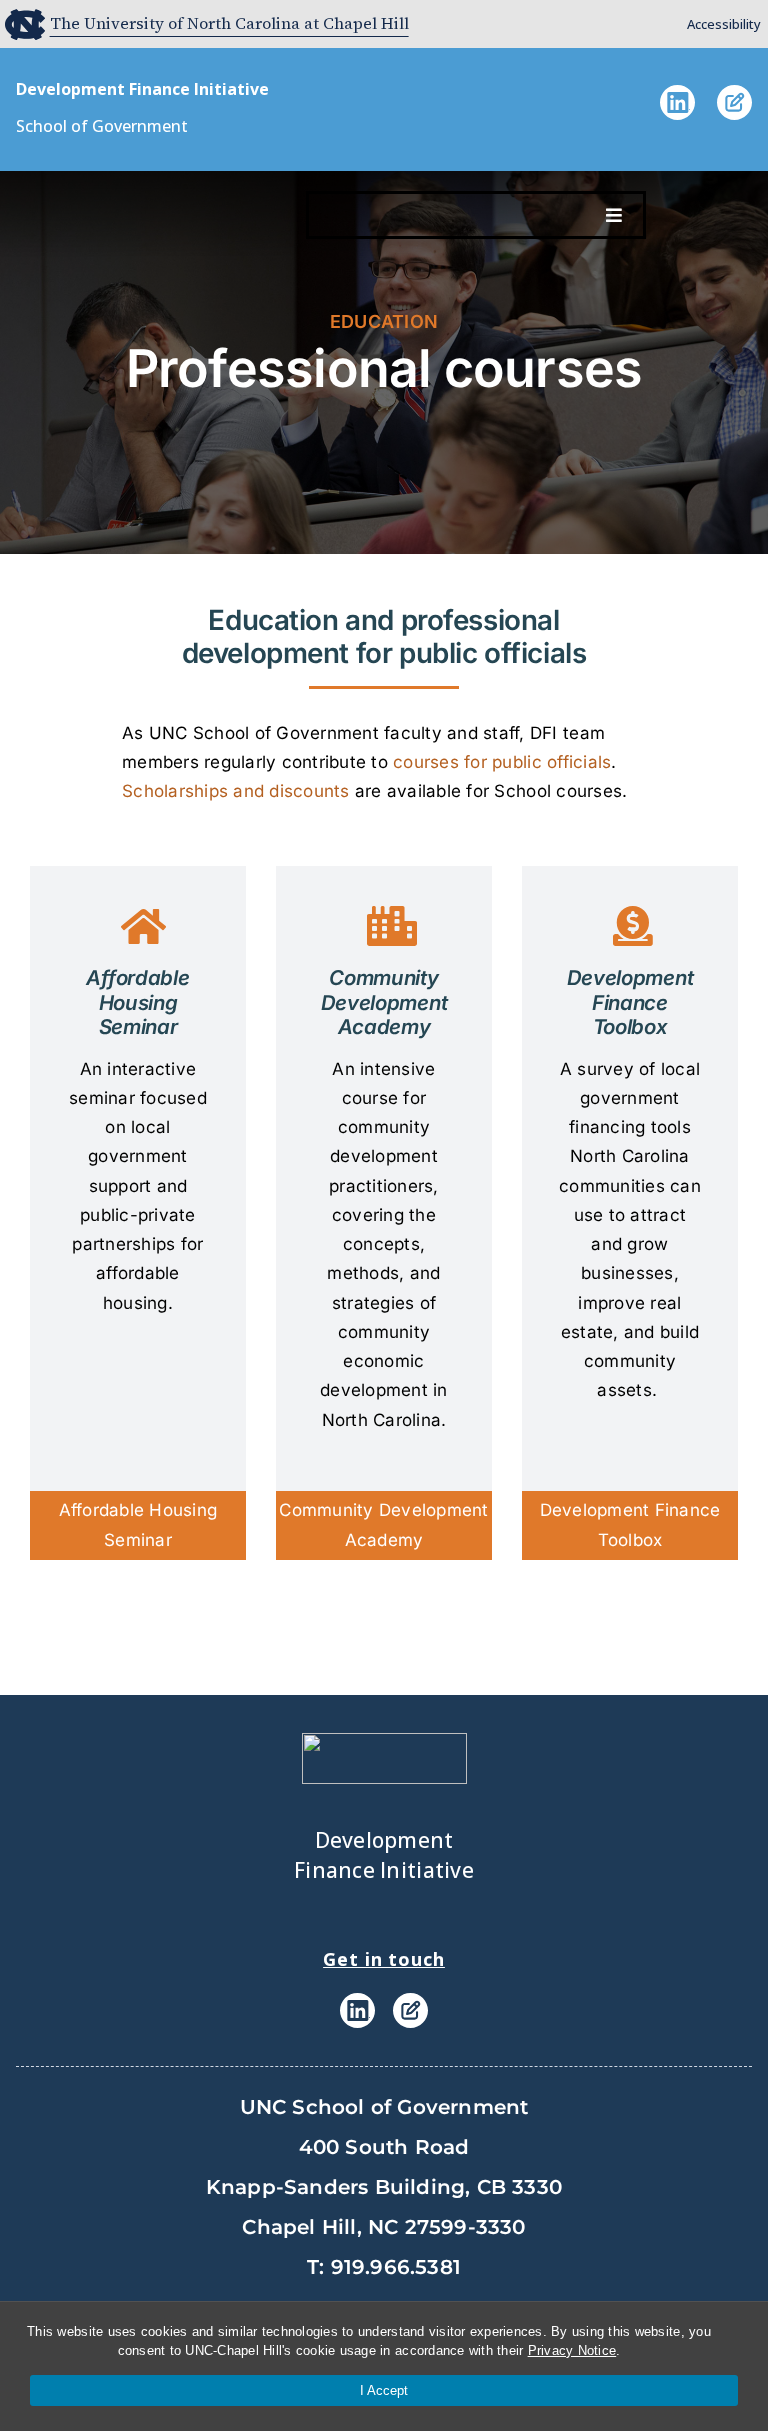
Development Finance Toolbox (630, 1524)
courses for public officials (502, 762)
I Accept (384, 2390)
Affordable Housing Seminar (138, 1524)
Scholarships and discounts (236, 791)
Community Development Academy (383, 1524)
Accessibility (724, 24)
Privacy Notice (572, 2350)
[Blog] (734, 114)
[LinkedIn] (677, 114)
